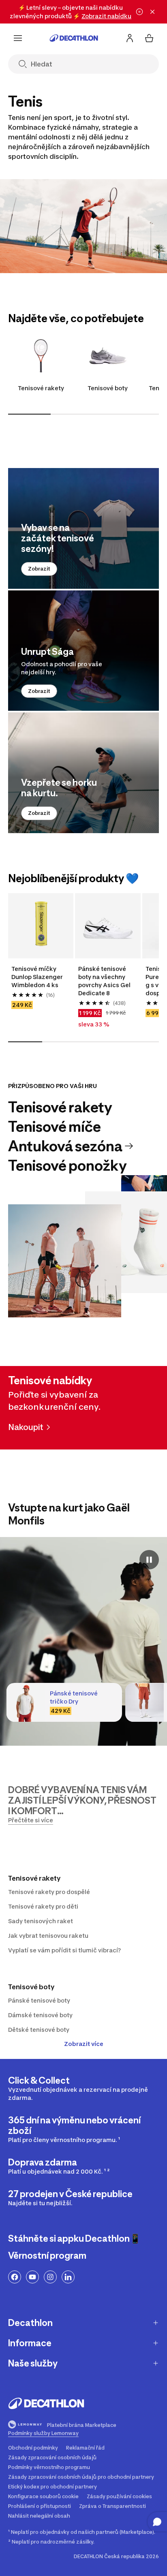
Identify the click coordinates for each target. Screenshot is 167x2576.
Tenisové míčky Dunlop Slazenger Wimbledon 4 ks (38, 977)
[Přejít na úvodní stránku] (74, 38)
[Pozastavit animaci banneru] (139, 12)
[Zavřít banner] (152, 12)
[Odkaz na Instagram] (50, 2277)
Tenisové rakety (41, 388)
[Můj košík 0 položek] (149, 38)
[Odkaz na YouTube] (32, 2277)
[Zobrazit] (83, 528)
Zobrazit (39, 569)
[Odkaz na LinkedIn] (68, 2277)
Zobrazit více (84, 2044)
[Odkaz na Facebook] (15, 2277)
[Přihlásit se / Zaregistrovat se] (130, 38)
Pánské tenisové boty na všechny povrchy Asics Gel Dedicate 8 (105, 981)
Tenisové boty (108, 388)
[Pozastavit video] (149, 1560)
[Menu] (18, 38)
